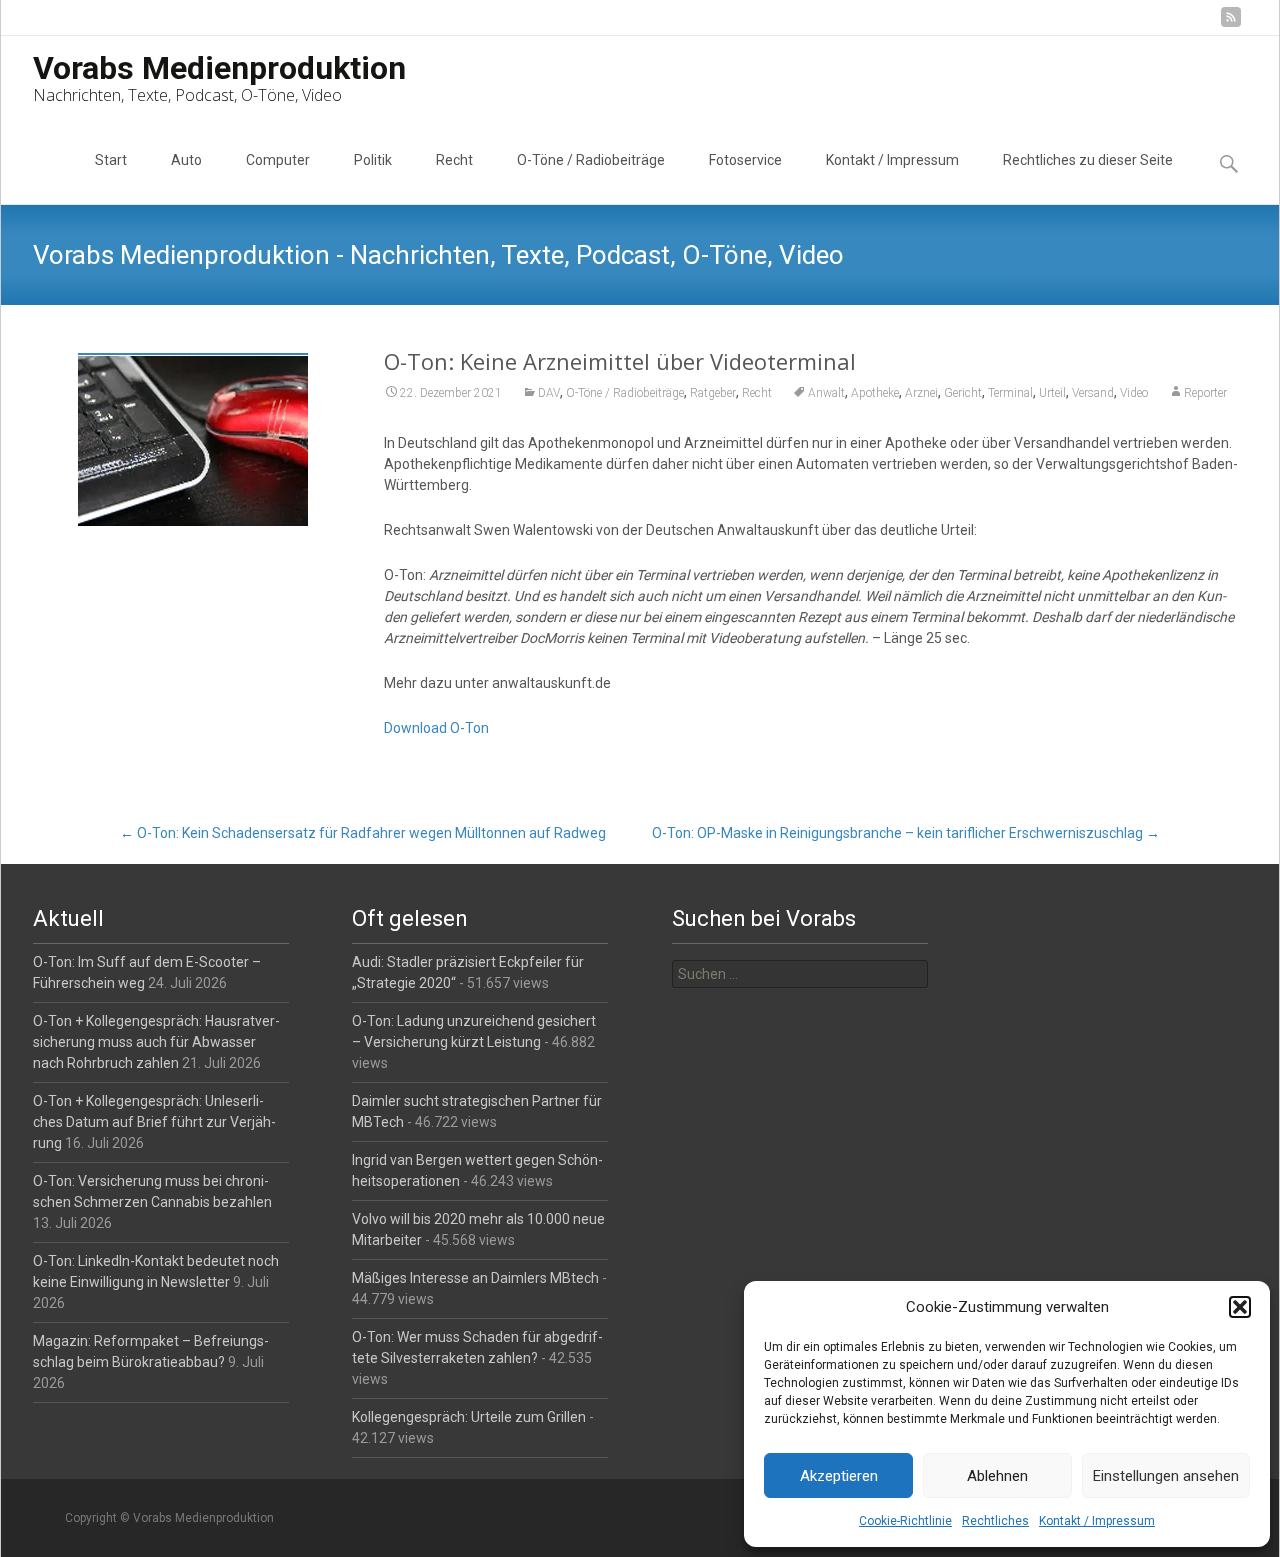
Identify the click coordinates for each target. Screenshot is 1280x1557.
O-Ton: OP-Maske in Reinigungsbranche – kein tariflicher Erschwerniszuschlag (906, 833)
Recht (454, 160)
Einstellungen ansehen (1166, 1476)
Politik (373, 160)
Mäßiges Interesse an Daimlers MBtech (475, 1278)
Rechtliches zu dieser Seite (1088, 160)
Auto (186, 160)
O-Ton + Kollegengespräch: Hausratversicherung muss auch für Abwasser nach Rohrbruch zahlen (156, 1042)
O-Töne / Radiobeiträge (591, 160)
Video (1134, 393)
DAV (549, 393)
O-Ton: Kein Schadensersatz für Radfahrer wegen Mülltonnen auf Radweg (363, 833)
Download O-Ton (436, 728)
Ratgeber (713, 393)
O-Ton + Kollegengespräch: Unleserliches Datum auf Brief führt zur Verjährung (154, 1122)
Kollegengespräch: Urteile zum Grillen (469, 1417)
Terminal (1010, 393)
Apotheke (875, 393)
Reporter (1205, 393)
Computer (278, 160)
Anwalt (826, 393)
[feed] (1231, 24)
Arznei (921, 393)
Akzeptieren (839, 1476)
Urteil (1052, 393)
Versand (1093, 393)
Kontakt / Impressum (1097, 1521)
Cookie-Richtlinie (905, 1521)
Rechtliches (995, 1521)
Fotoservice (745, 160)
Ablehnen (997, 1476)
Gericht (963, 393)
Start (111, 160)
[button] (1240, 1307)
